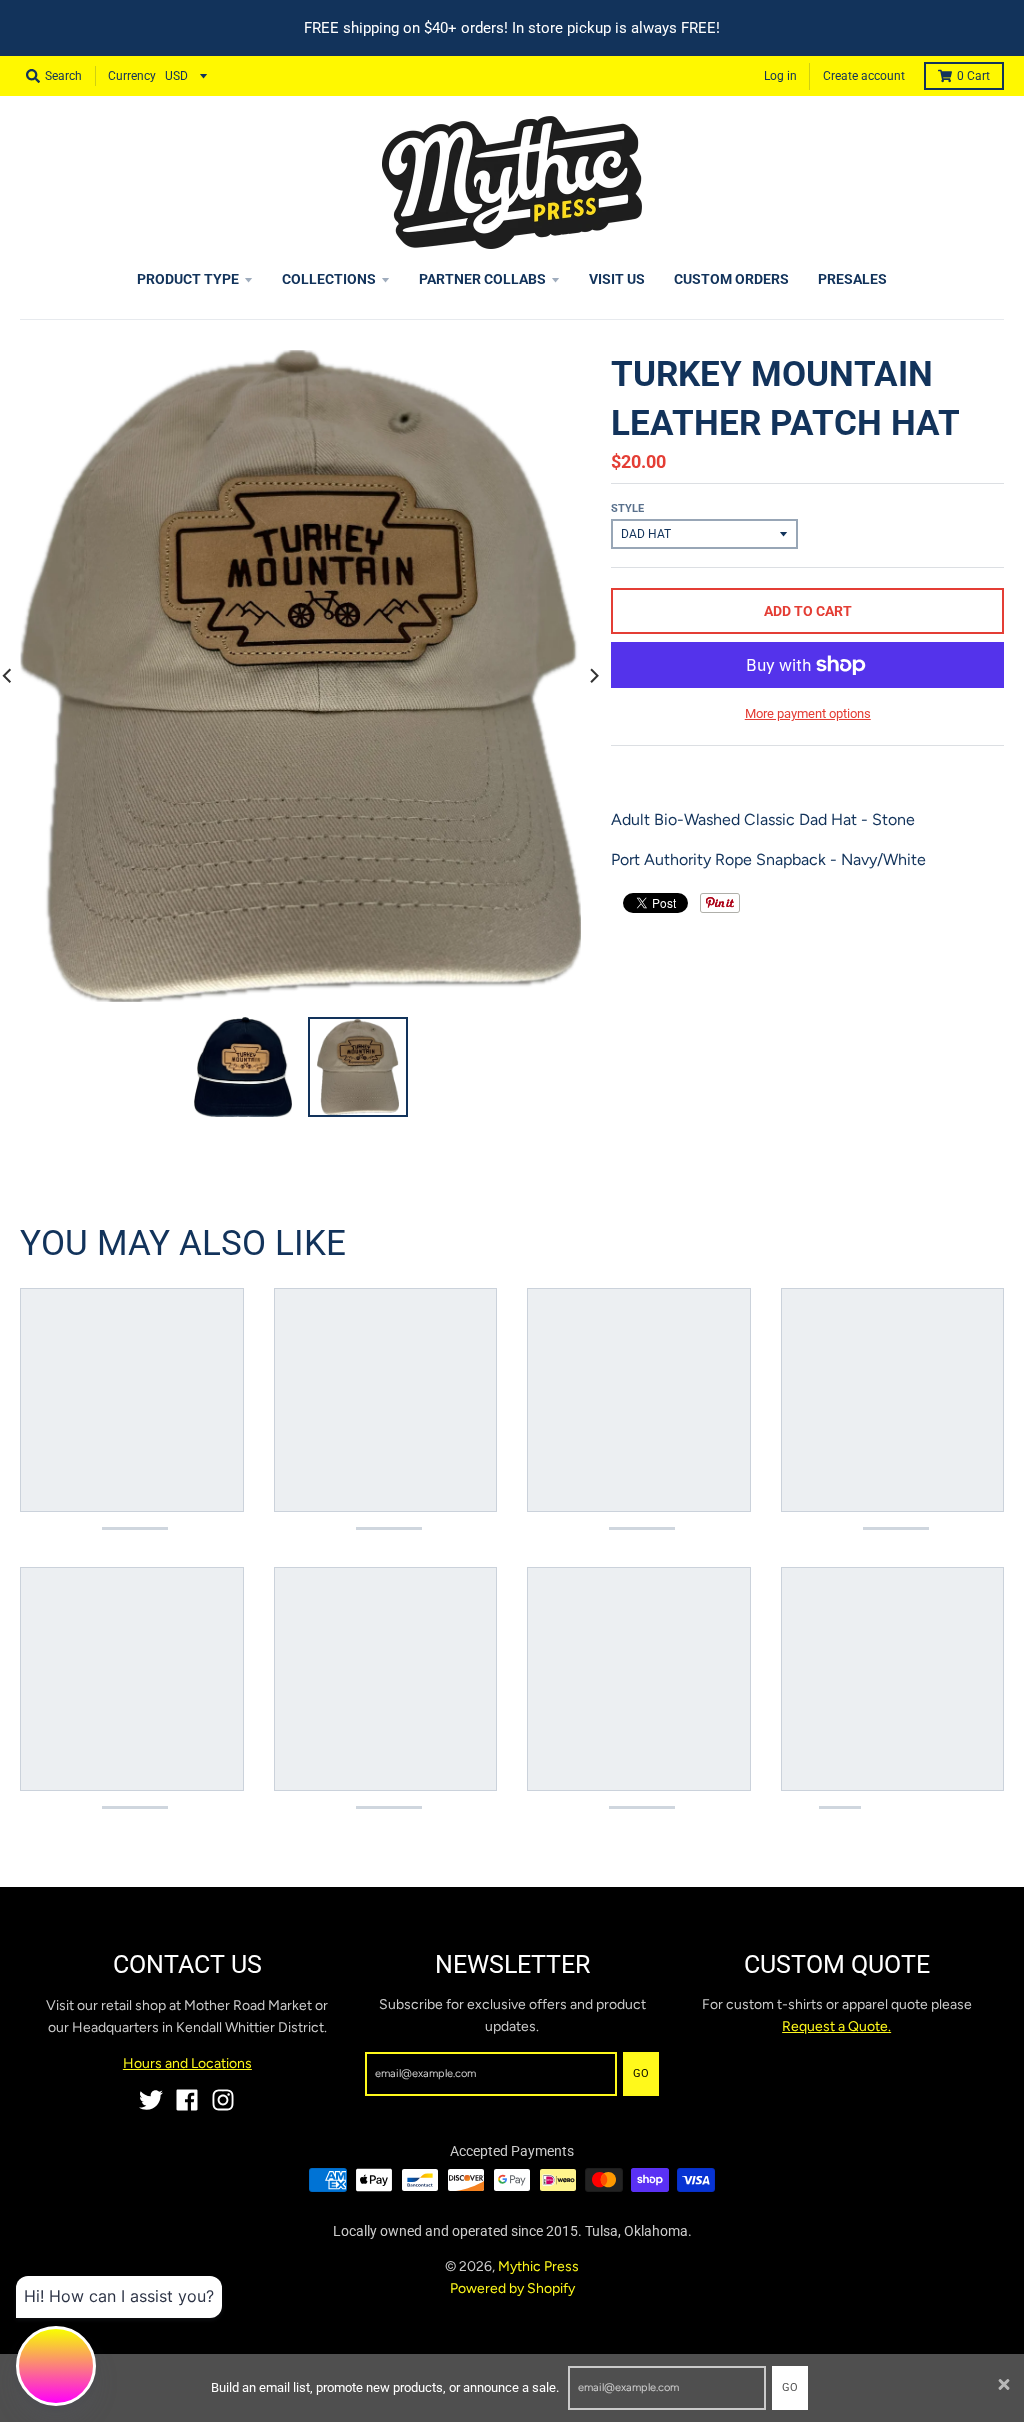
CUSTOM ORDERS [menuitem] (731, 279)
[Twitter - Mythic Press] (151, 2100)
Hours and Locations (187, 2063)
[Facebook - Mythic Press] (187, 2100)
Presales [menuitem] (852, 279)
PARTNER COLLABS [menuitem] (482, 279)
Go (790, 2387)
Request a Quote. (836, 2026)
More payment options (808, 713)
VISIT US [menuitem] (617, 279)
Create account (864, 76)
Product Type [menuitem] (188, 279)
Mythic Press (538, 2266)
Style (627, 508)
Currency (132, 76)
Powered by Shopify (512, 2288)
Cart (973, 76)
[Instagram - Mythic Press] (223, 2100)
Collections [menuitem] (329, 279)
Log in (780, 76)
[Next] (593, 675)
